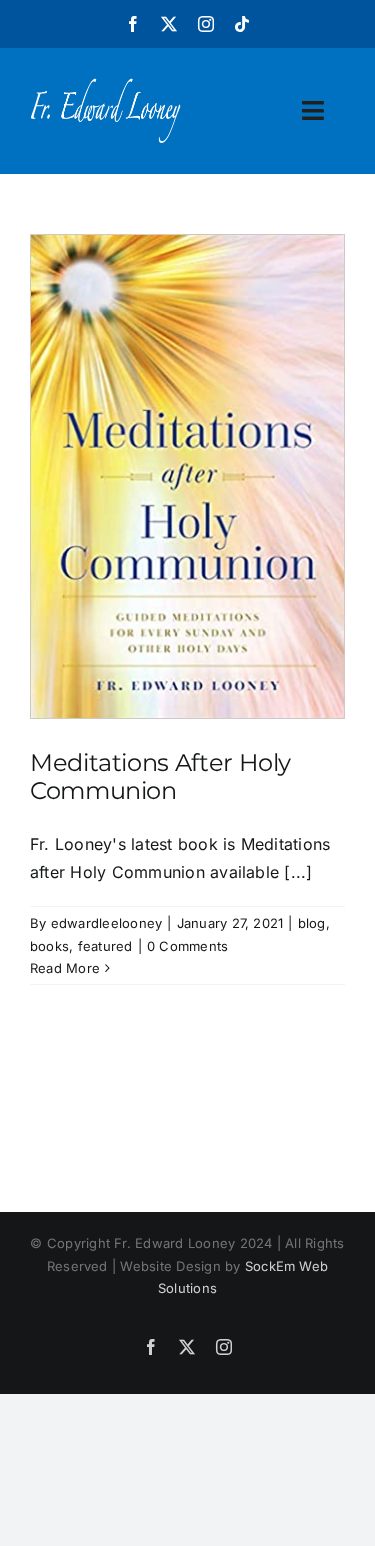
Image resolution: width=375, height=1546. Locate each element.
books (49, 946)
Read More (65, 968)
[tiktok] (242, 24)
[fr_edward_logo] (105, 86)
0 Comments (187, 946)
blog (312, 923)
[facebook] (133, 24)
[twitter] (169, 24)
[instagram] (206, 24)
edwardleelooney (107, 923)
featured (105, 946)
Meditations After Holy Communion (160, 777)
